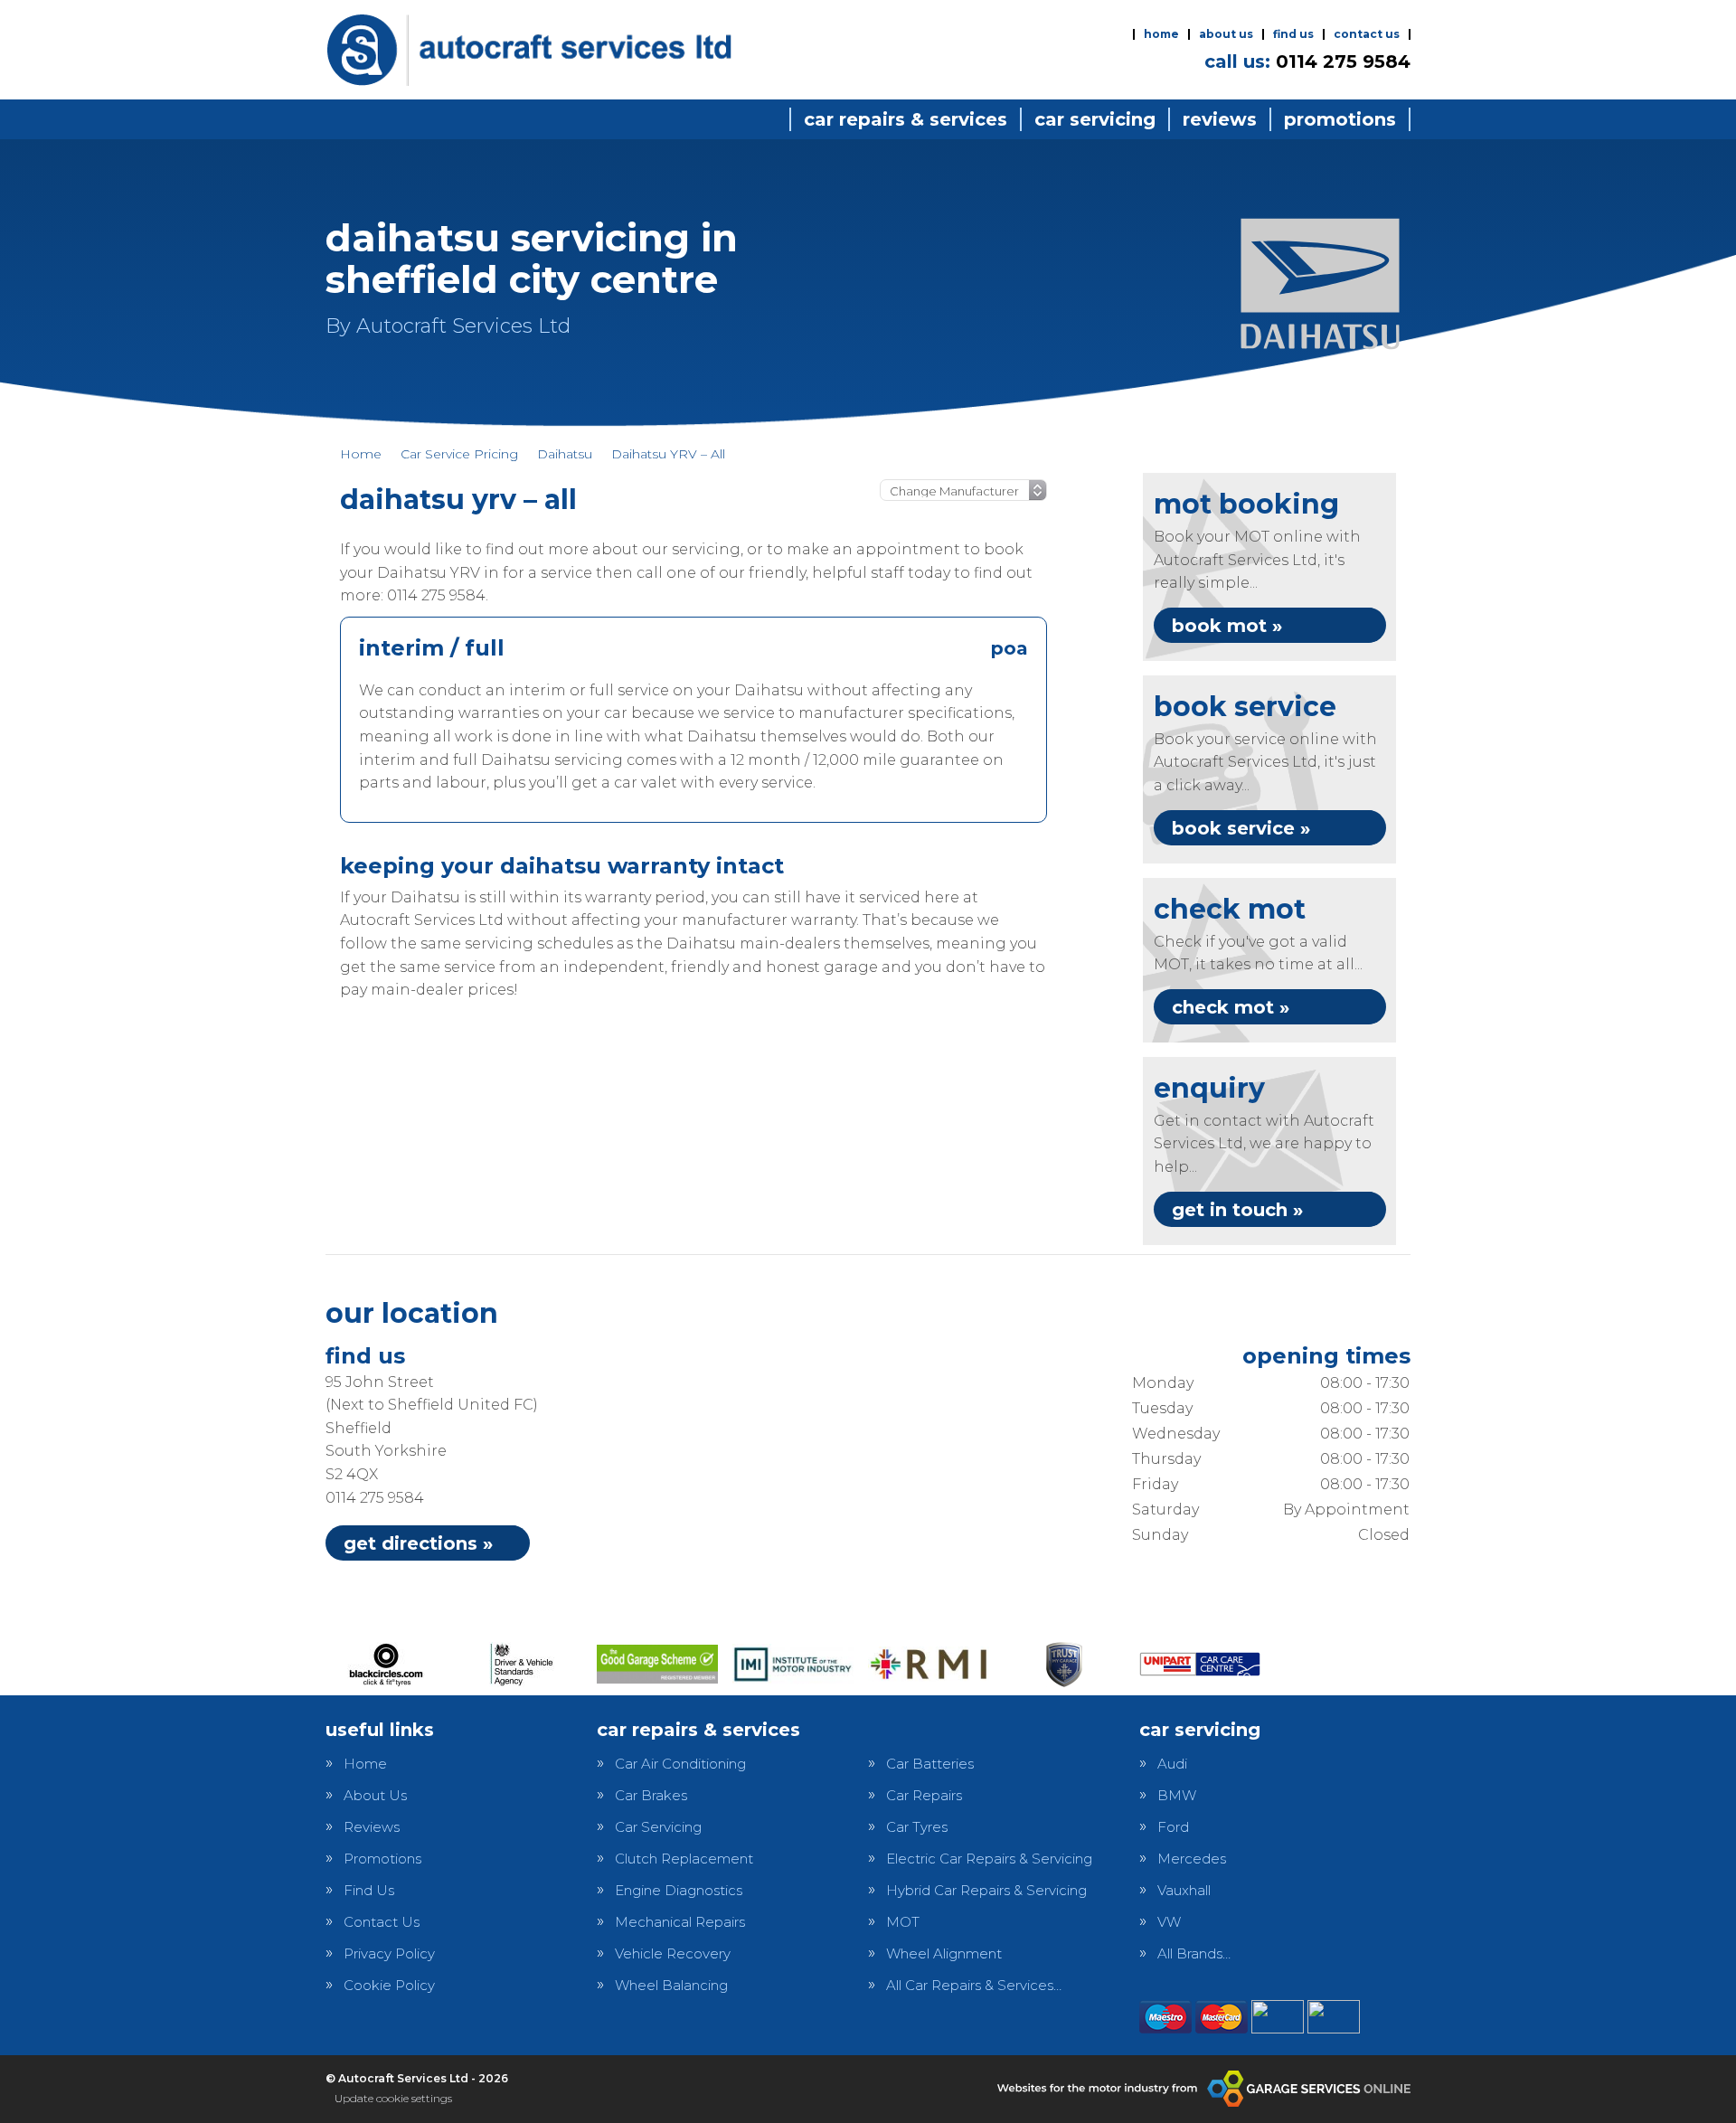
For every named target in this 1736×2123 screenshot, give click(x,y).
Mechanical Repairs (680, 1922)
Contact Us (1367, 34)
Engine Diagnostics (679, 1890)
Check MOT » (1231, 1007)
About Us (1226, 34)
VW (1169, 1922)
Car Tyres (917, 1827)
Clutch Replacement (684, 1859)
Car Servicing (1095, 119)
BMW (1177, 1795)
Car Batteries (930, 1764)
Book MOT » (1227, 626)
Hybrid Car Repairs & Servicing (986, 1890)
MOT (903, 1922)
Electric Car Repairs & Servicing (989, 1859)
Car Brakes (651, 1795)
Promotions (1340, 119)
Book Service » (1241, 828)
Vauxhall (1184, 1890)
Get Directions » (418, 1543)
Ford (1173, 1827)
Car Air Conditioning (680, 1764)
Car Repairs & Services (906, 119)
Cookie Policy (389, 1985)
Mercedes (1192, 1859)
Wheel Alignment (944, 1953)
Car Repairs (924, 1795)
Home (1161, 34)
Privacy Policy (389, 1953)
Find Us (1293, 34)
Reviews (1220, 119)
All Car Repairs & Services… (974, 1985)
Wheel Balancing (671, 1985)
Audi (1172, 1764)
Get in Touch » (1237, 1210)
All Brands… (1194, 1953)
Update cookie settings (393, 2098)
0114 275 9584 (1307, 61)
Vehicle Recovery (673, 1953)
